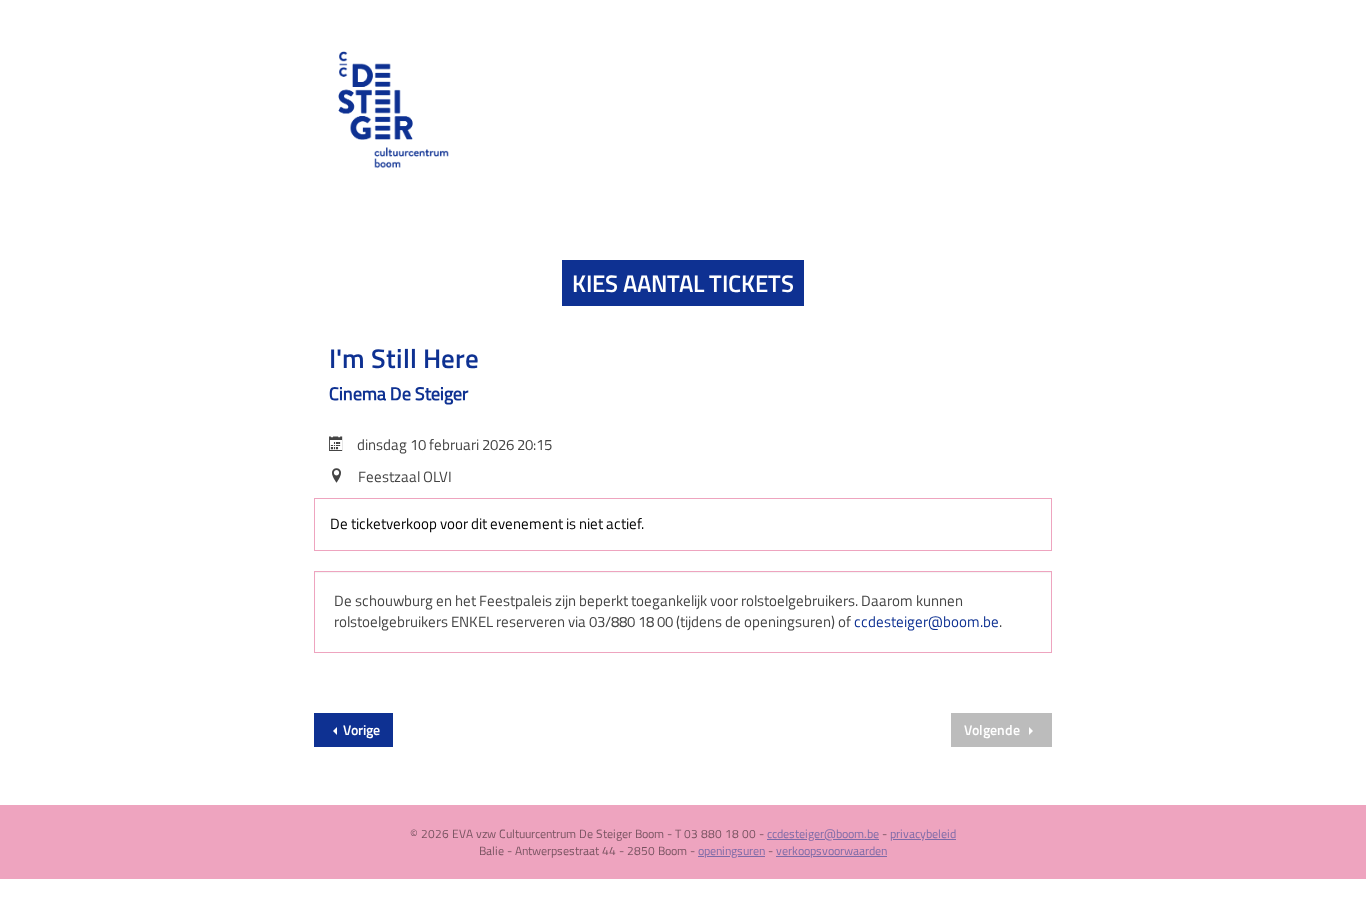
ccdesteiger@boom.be (926, 621)
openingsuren (731, 850)
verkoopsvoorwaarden (831, 850)
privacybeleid (923, 833)
